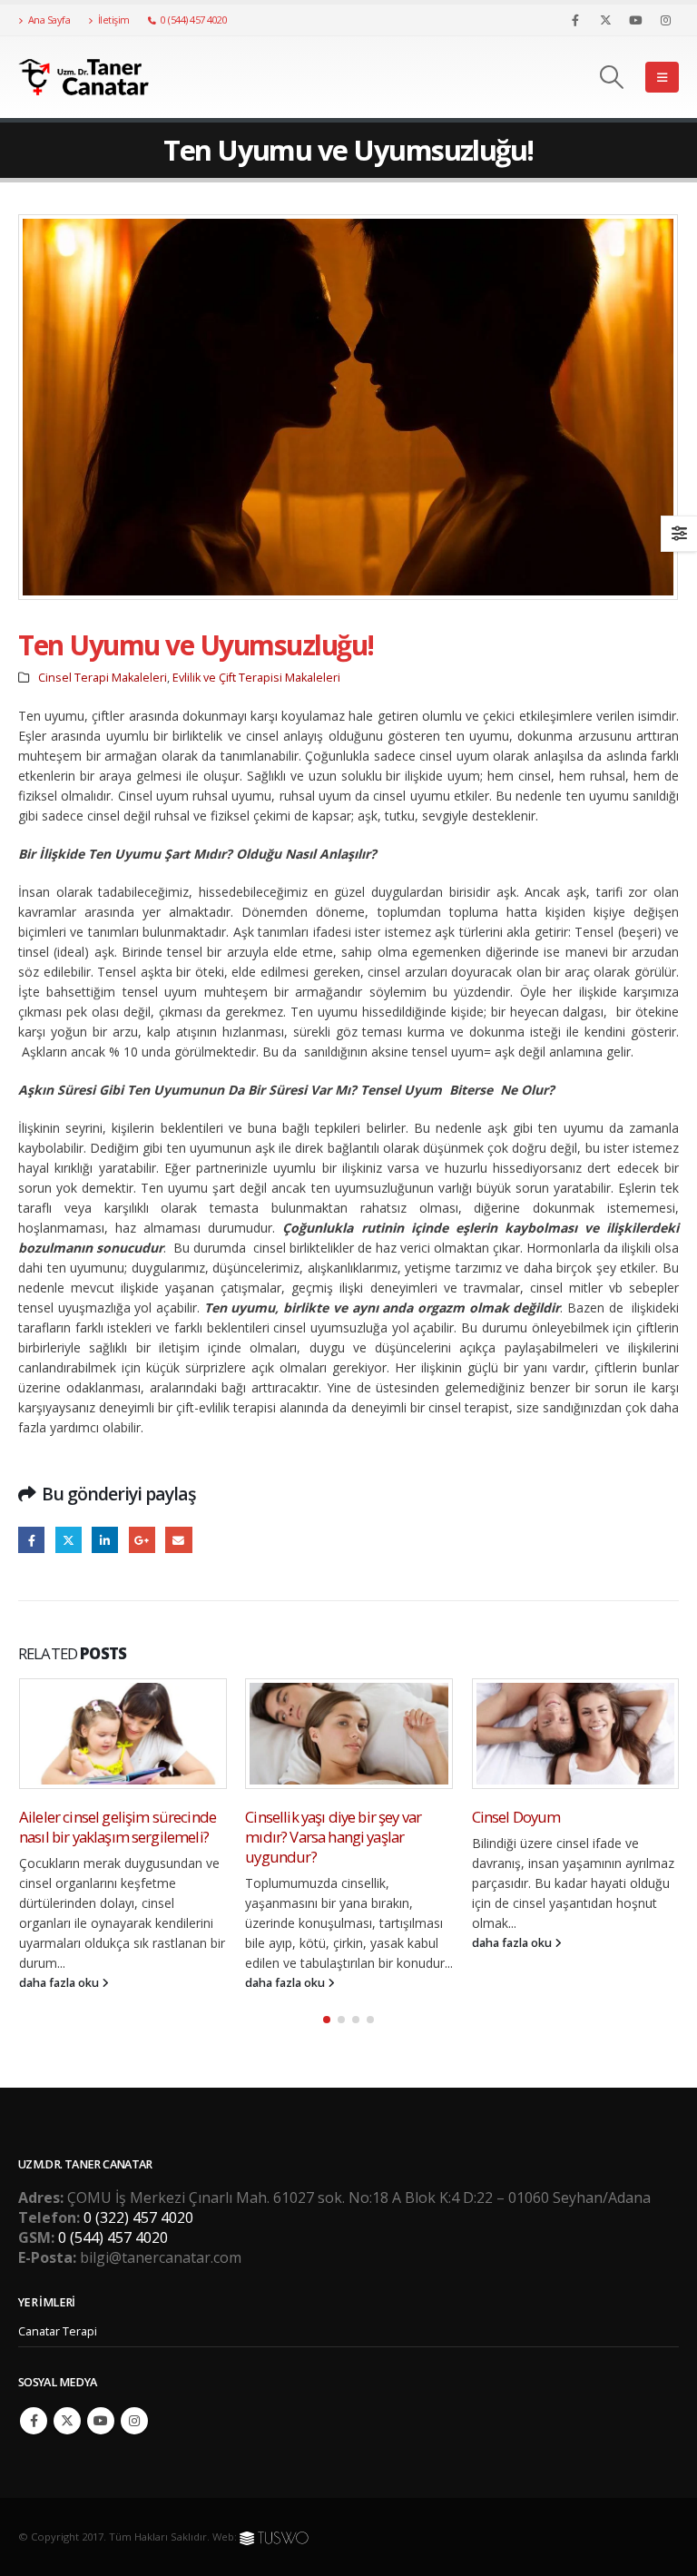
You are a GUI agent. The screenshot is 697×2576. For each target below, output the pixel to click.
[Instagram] (665, 20)
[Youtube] (635, 20)
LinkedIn (105, 1540)
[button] (612, 77)
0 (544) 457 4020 (194, 20)
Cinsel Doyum (290, 1817)
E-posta (178, 1540)
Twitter (69, 1540)
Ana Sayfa (49, 20)
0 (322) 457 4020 (138, 2217)
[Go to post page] (122, 1734)
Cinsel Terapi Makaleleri (103, 678)
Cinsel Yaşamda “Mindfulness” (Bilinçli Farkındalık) (567, 1827)
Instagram (134, 2421)
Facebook (31, 1540)
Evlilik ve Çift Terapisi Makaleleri (256, 678)
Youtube (101, 2421)
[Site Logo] (95, 78)
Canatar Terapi (58, 2331)
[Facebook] (575, 20)
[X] (605, 20)
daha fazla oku (59, 1983)
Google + (142, 1540)
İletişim (114, 20)
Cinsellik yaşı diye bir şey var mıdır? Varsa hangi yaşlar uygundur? (106, 1837)
